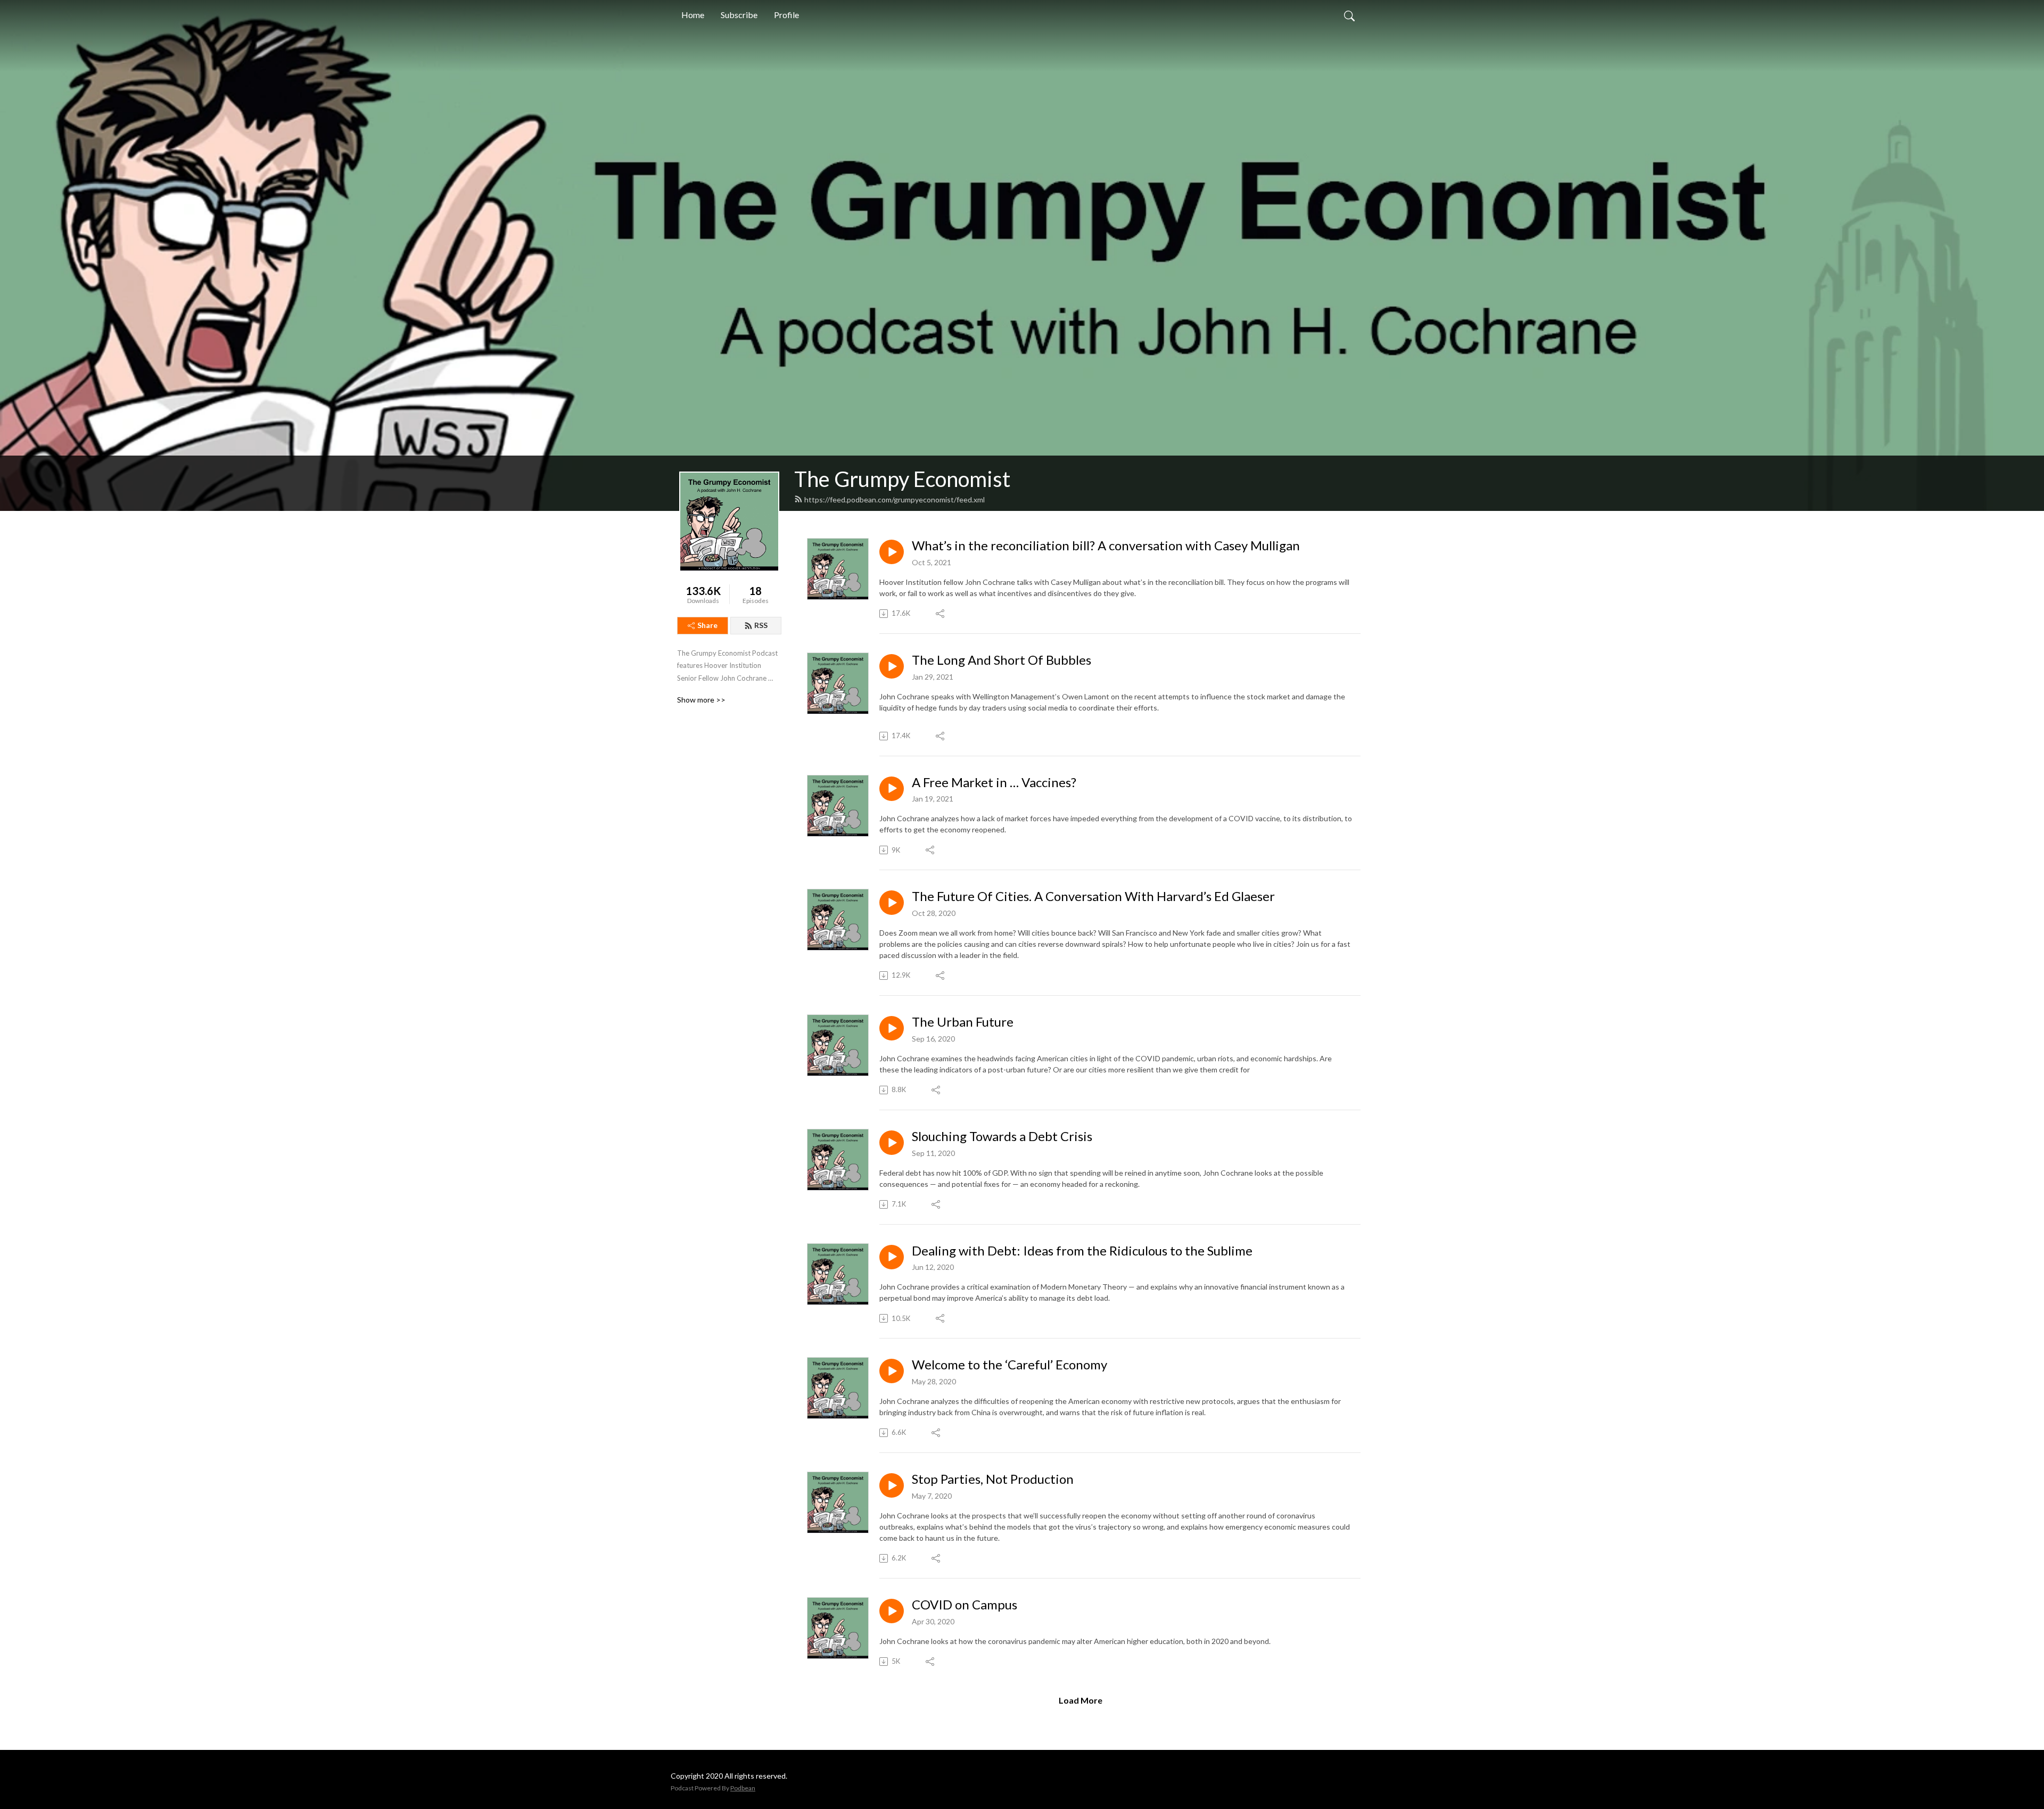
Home (693, 15)
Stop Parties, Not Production (993, 1479)
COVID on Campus (965, 1605)
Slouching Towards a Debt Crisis (1002, 1136)
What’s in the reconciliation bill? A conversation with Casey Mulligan (1106, 546)
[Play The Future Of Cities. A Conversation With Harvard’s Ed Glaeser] (892, 903)
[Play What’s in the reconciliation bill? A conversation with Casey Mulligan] (892, 552)
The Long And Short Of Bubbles (1002, 660)
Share (707, 625)
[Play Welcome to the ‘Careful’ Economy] (892, 1371)
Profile (786, 15)
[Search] (1349, 15)
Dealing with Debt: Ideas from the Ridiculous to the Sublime (1082, 1251)
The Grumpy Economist (902, 479)
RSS (761, 625)
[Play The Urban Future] (892, 1028)
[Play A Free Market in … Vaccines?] (892, 789)
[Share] (941, 614)
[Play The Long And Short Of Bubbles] (892, 666)
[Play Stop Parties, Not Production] (892, 1485)
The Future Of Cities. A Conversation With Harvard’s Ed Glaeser (1093, 896)
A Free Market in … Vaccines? (994, 782)
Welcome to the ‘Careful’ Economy (1009, 1365)
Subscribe (739, 15)
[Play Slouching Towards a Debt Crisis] (892, 1143)
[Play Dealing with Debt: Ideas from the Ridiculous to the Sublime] (892, 1257)
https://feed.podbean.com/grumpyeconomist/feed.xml (895, 499)
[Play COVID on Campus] (892, 1611)
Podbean (743, 1788)
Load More (1081, 1700)
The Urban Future (963, 1022)
